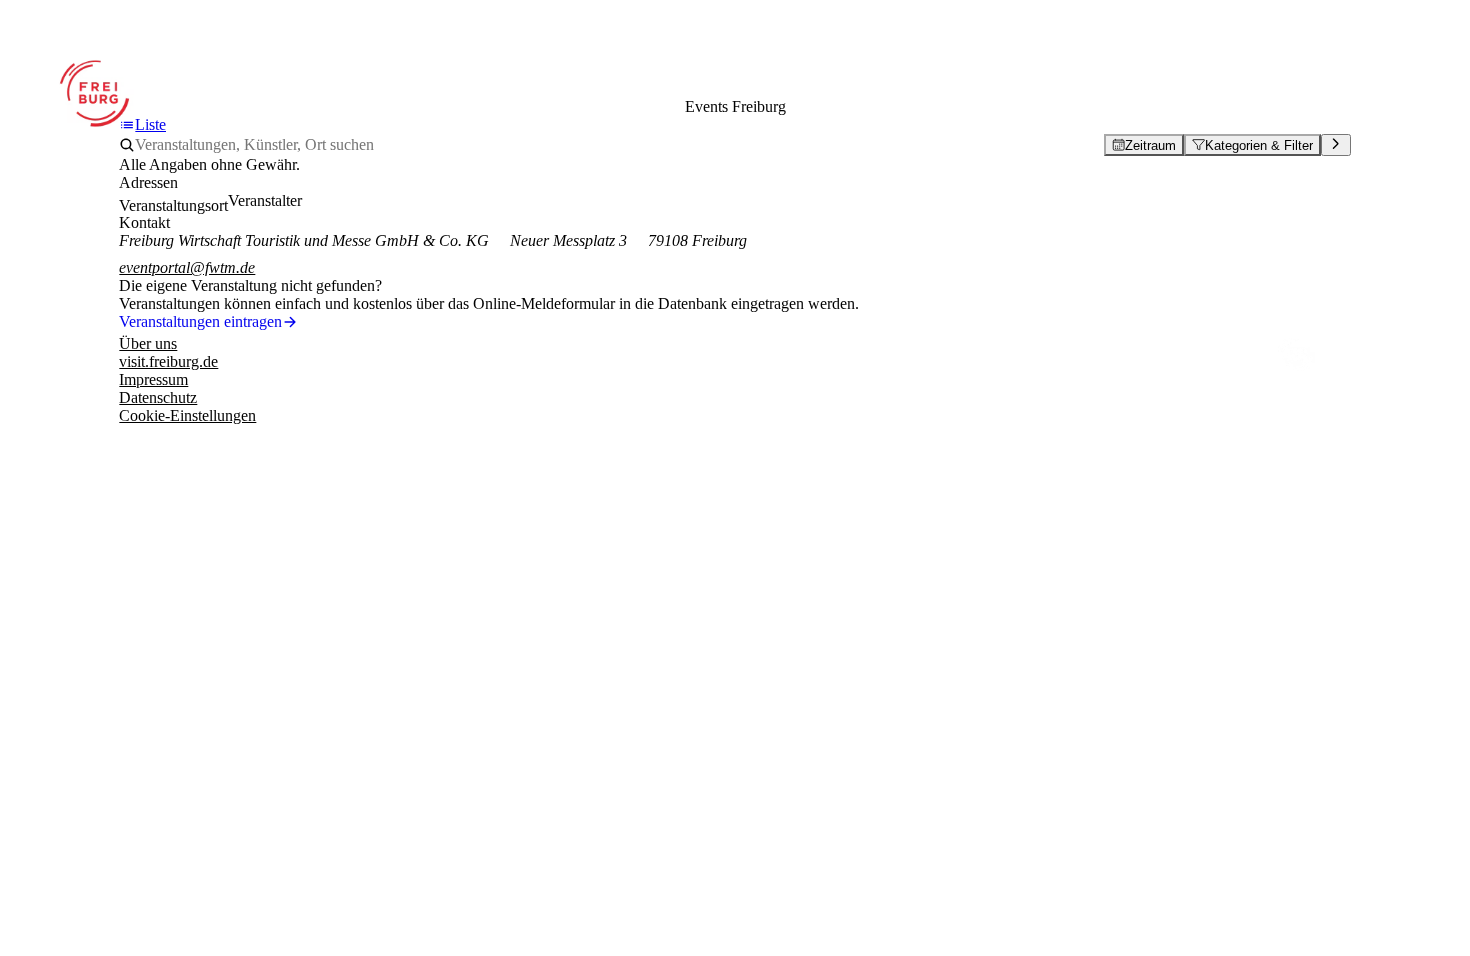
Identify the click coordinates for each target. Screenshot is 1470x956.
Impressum (153, 379)
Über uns (148, 343)
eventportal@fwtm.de (187, 267)
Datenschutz (158, 397)
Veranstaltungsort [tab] (173, 205)
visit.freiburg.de (168, 361)
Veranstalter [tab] (265, 200)
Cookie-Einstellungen (187, 415)
